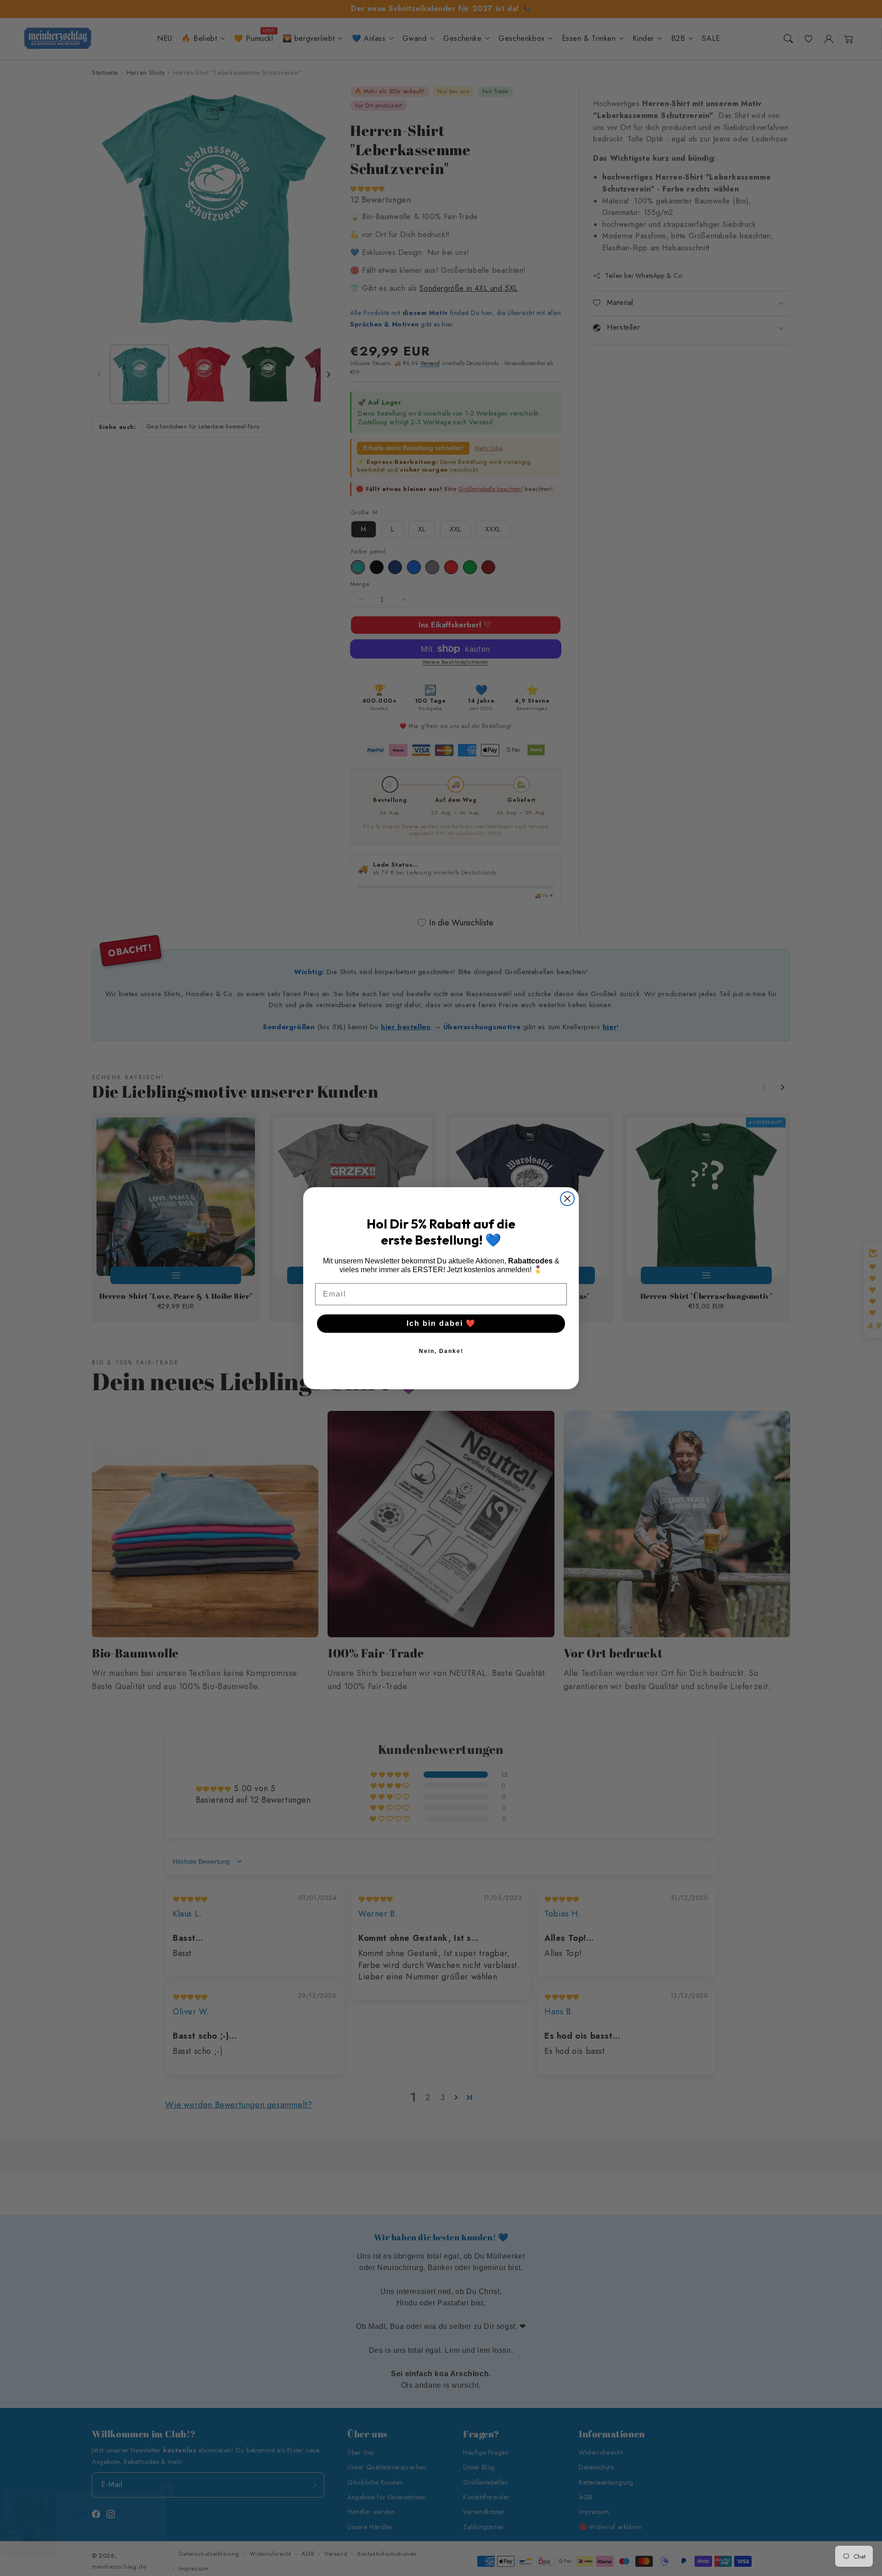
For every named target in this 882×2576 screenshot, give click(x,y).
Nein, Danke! (441, 1351)
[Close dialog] (567, 1199)
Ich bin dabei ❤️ (441, 1323)
